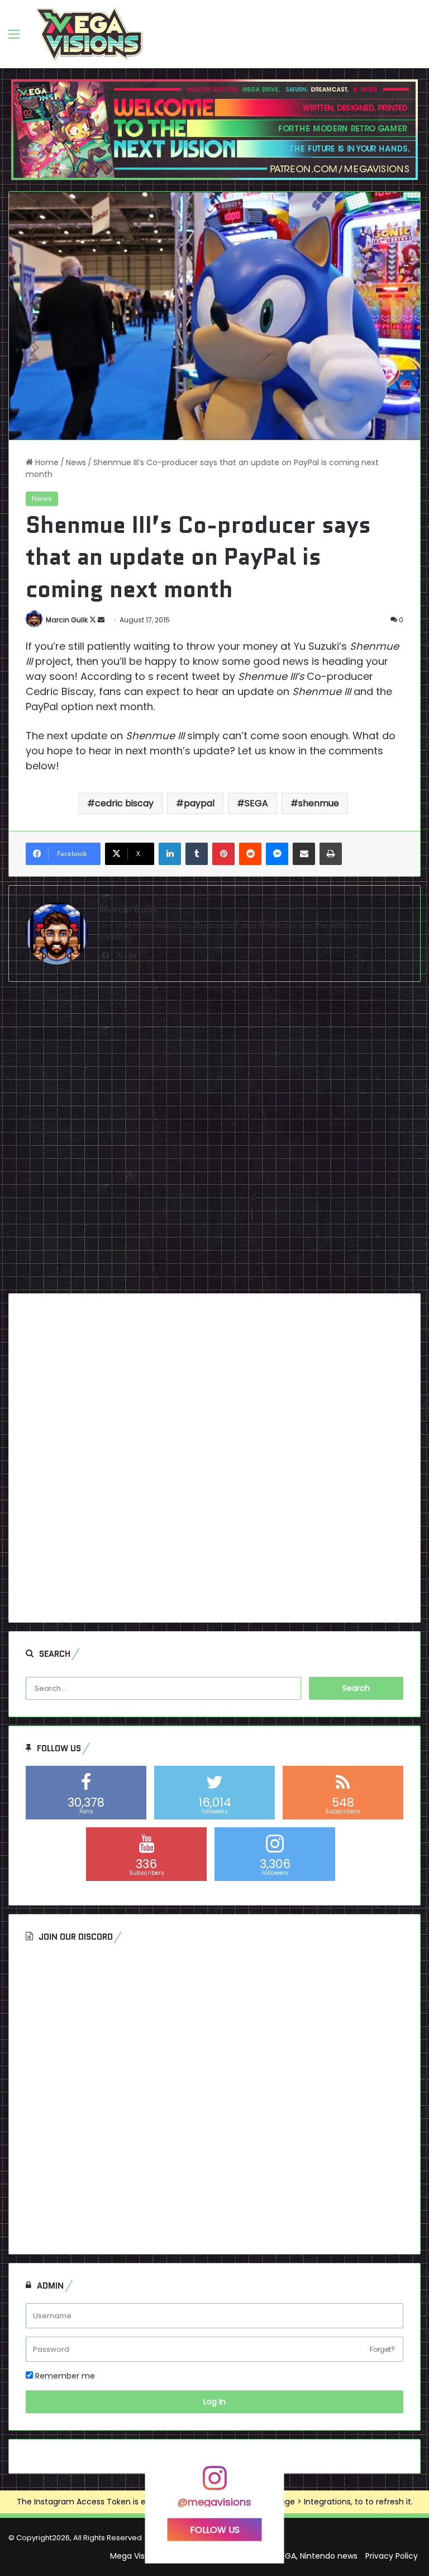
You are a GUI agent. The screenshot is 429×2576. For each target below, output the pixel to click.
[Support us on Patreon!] (214, 129)
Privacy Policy (392, 2556)
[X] (119, 956)
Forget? (382, 2349)
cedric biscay (124, 803)
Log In (214, 2402)
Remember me (64, 2376)
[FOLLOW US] (214, 2483)
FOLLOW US (215, 2529)
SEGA (256, 803)
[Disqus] (214, 1142)
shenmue (319, 803)
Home (46, 462)
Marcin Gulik (67, 620)
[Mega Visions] (89, 34)
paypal (199, 803)
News (76, 462)
